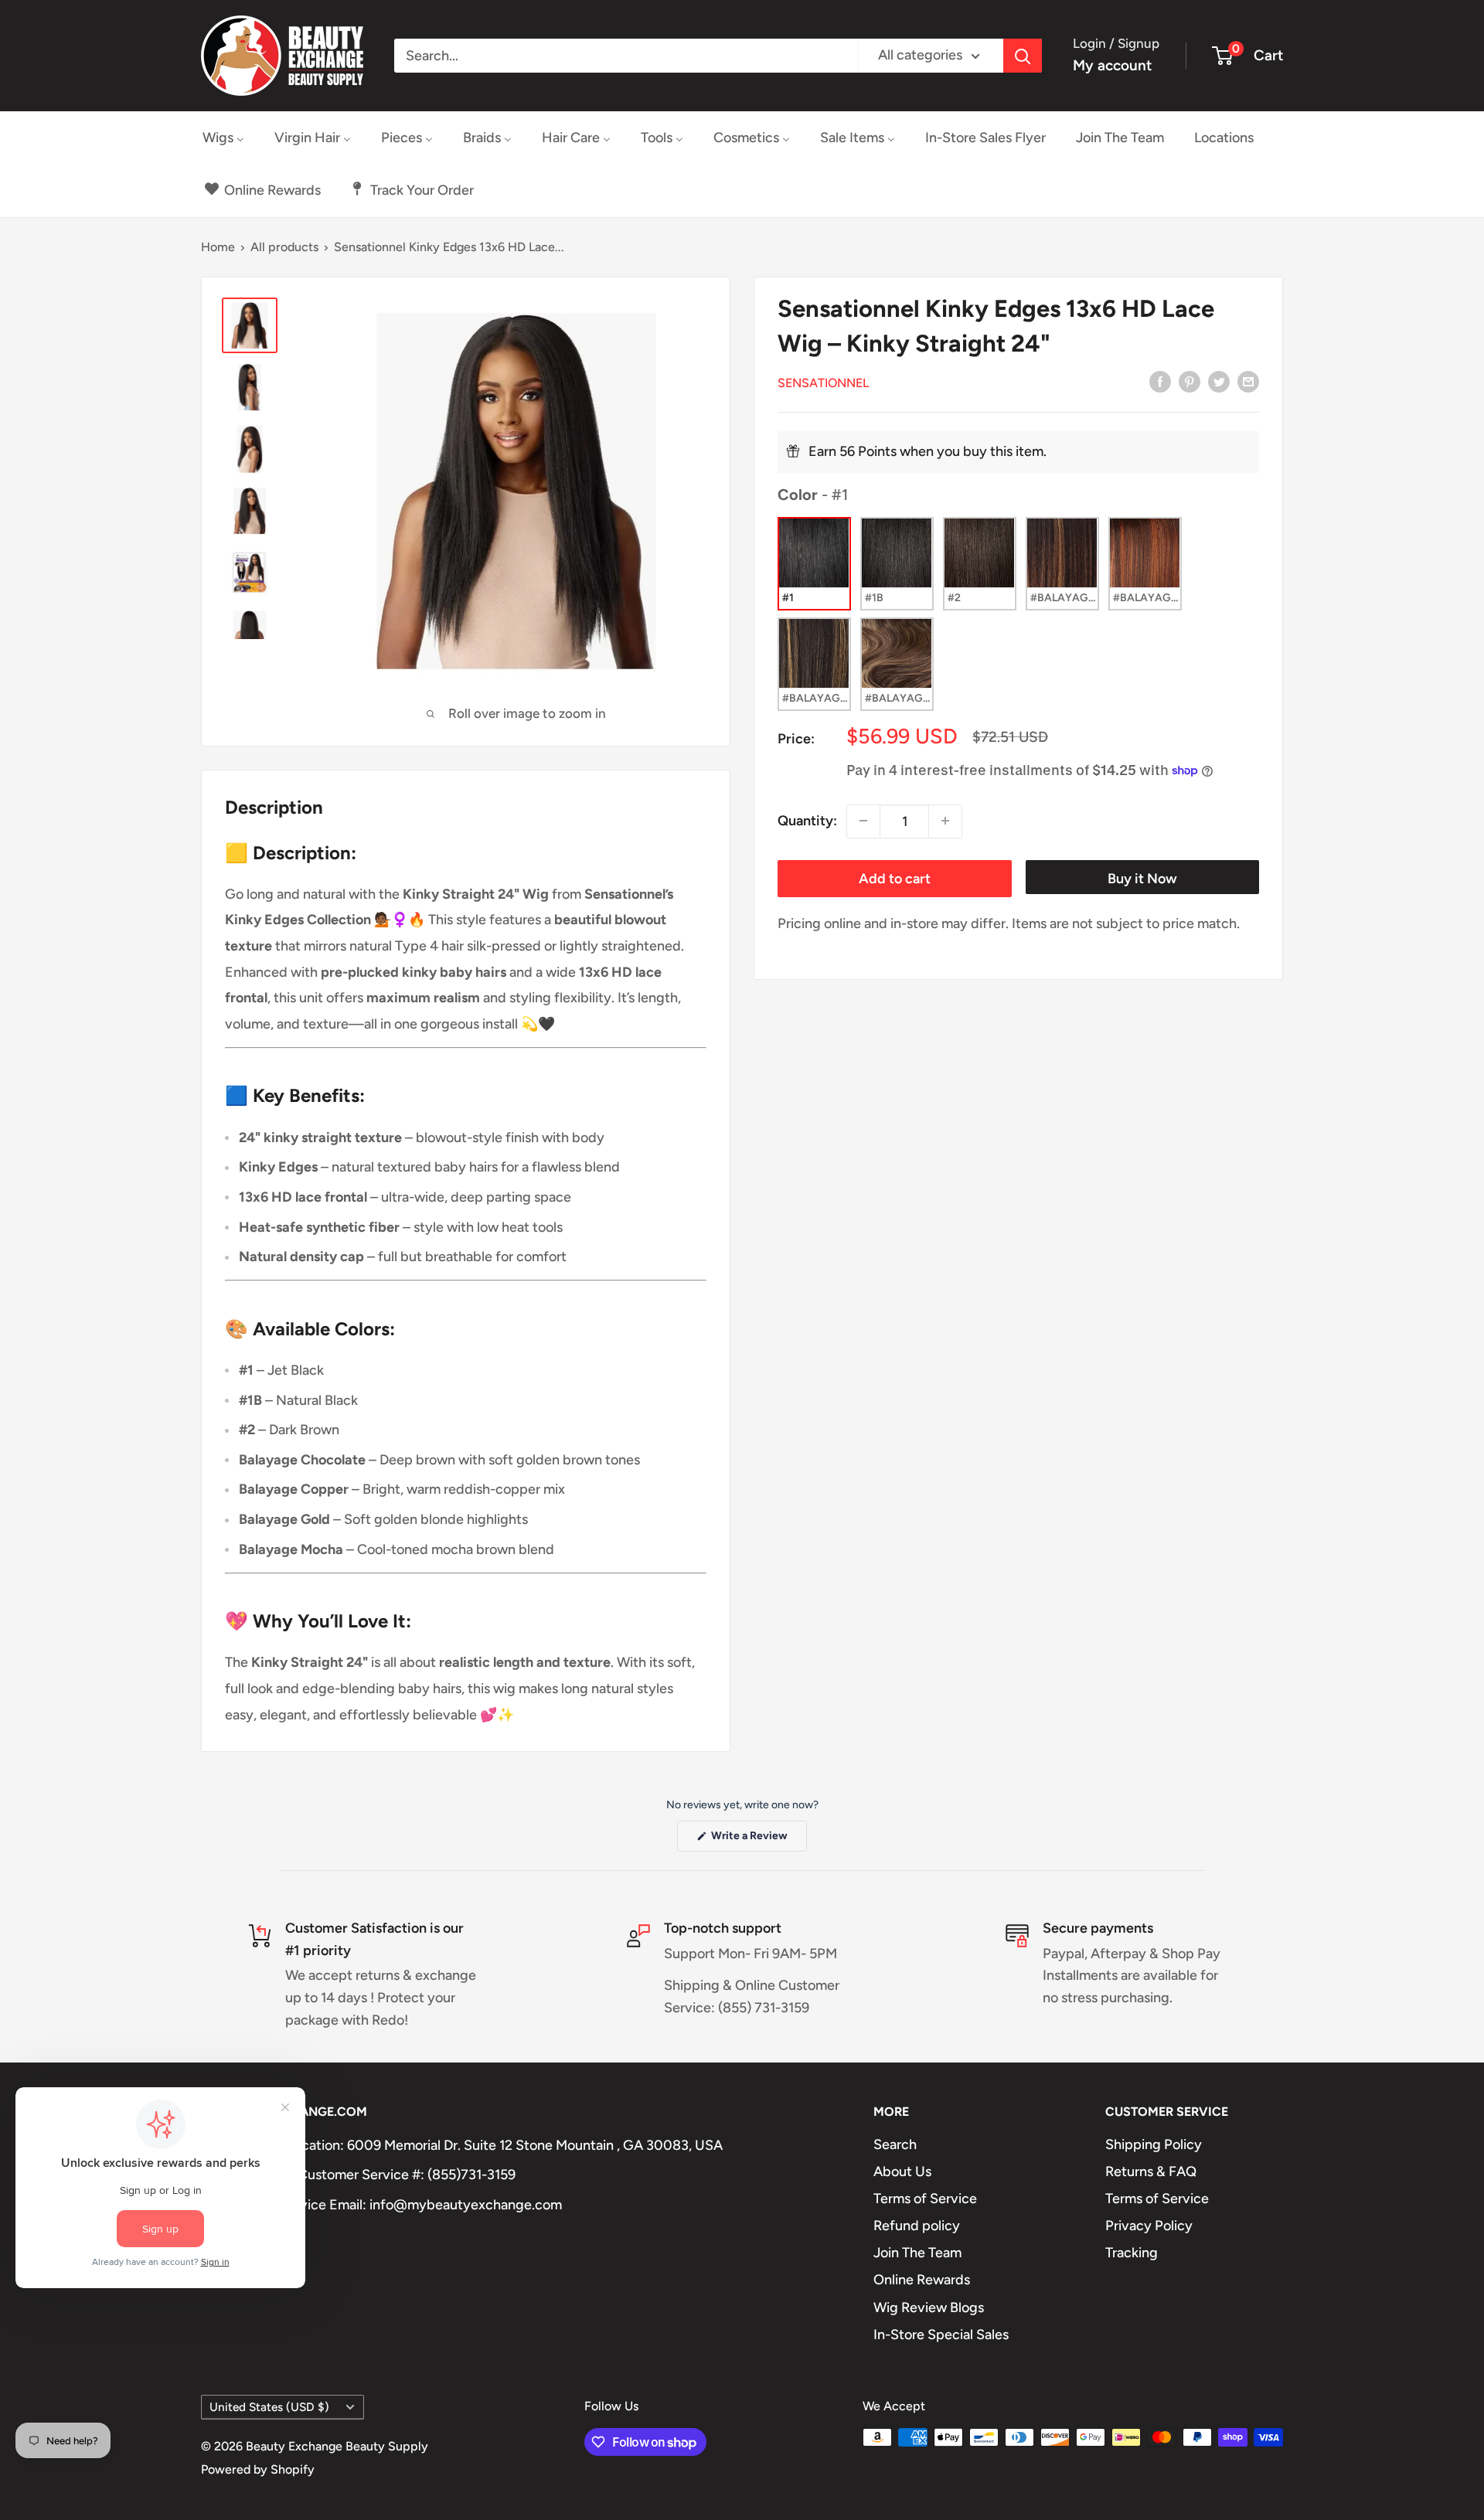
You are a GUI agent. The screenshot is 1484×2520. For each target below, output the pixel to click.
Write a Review (758, 1840)
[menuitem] (223, 138)
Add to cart (895, 878)
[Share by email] (1248, 381)
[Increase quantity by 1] (945, 821)
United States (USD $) (269, 2407)
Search (895, 2144)
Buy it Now (1142, 878)
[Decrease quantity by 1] (863, 821)
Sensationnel (823, 382)
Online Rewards (922, 2280)
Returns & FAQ (1151, 2171)
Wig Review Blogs (929, 2307)
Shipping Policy (1154, 2144)
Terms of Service (925, 2199)
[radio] (814, 563)
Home (218, 247)
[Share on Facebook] (1160, 381)
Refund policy (917, 2226)
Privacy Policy (1149, 2226)
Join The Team (917, 2253)
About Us (902, 2171)
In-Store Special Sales (941, 2335)
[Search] (1023, 56)
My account (1112, 65)
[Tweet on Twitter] (1219, 381)
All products (284, 247)
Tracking (1132, 2253)
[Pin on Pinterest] (1190, 381)
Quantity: (807, 820)
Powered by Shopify (258, 2469)
